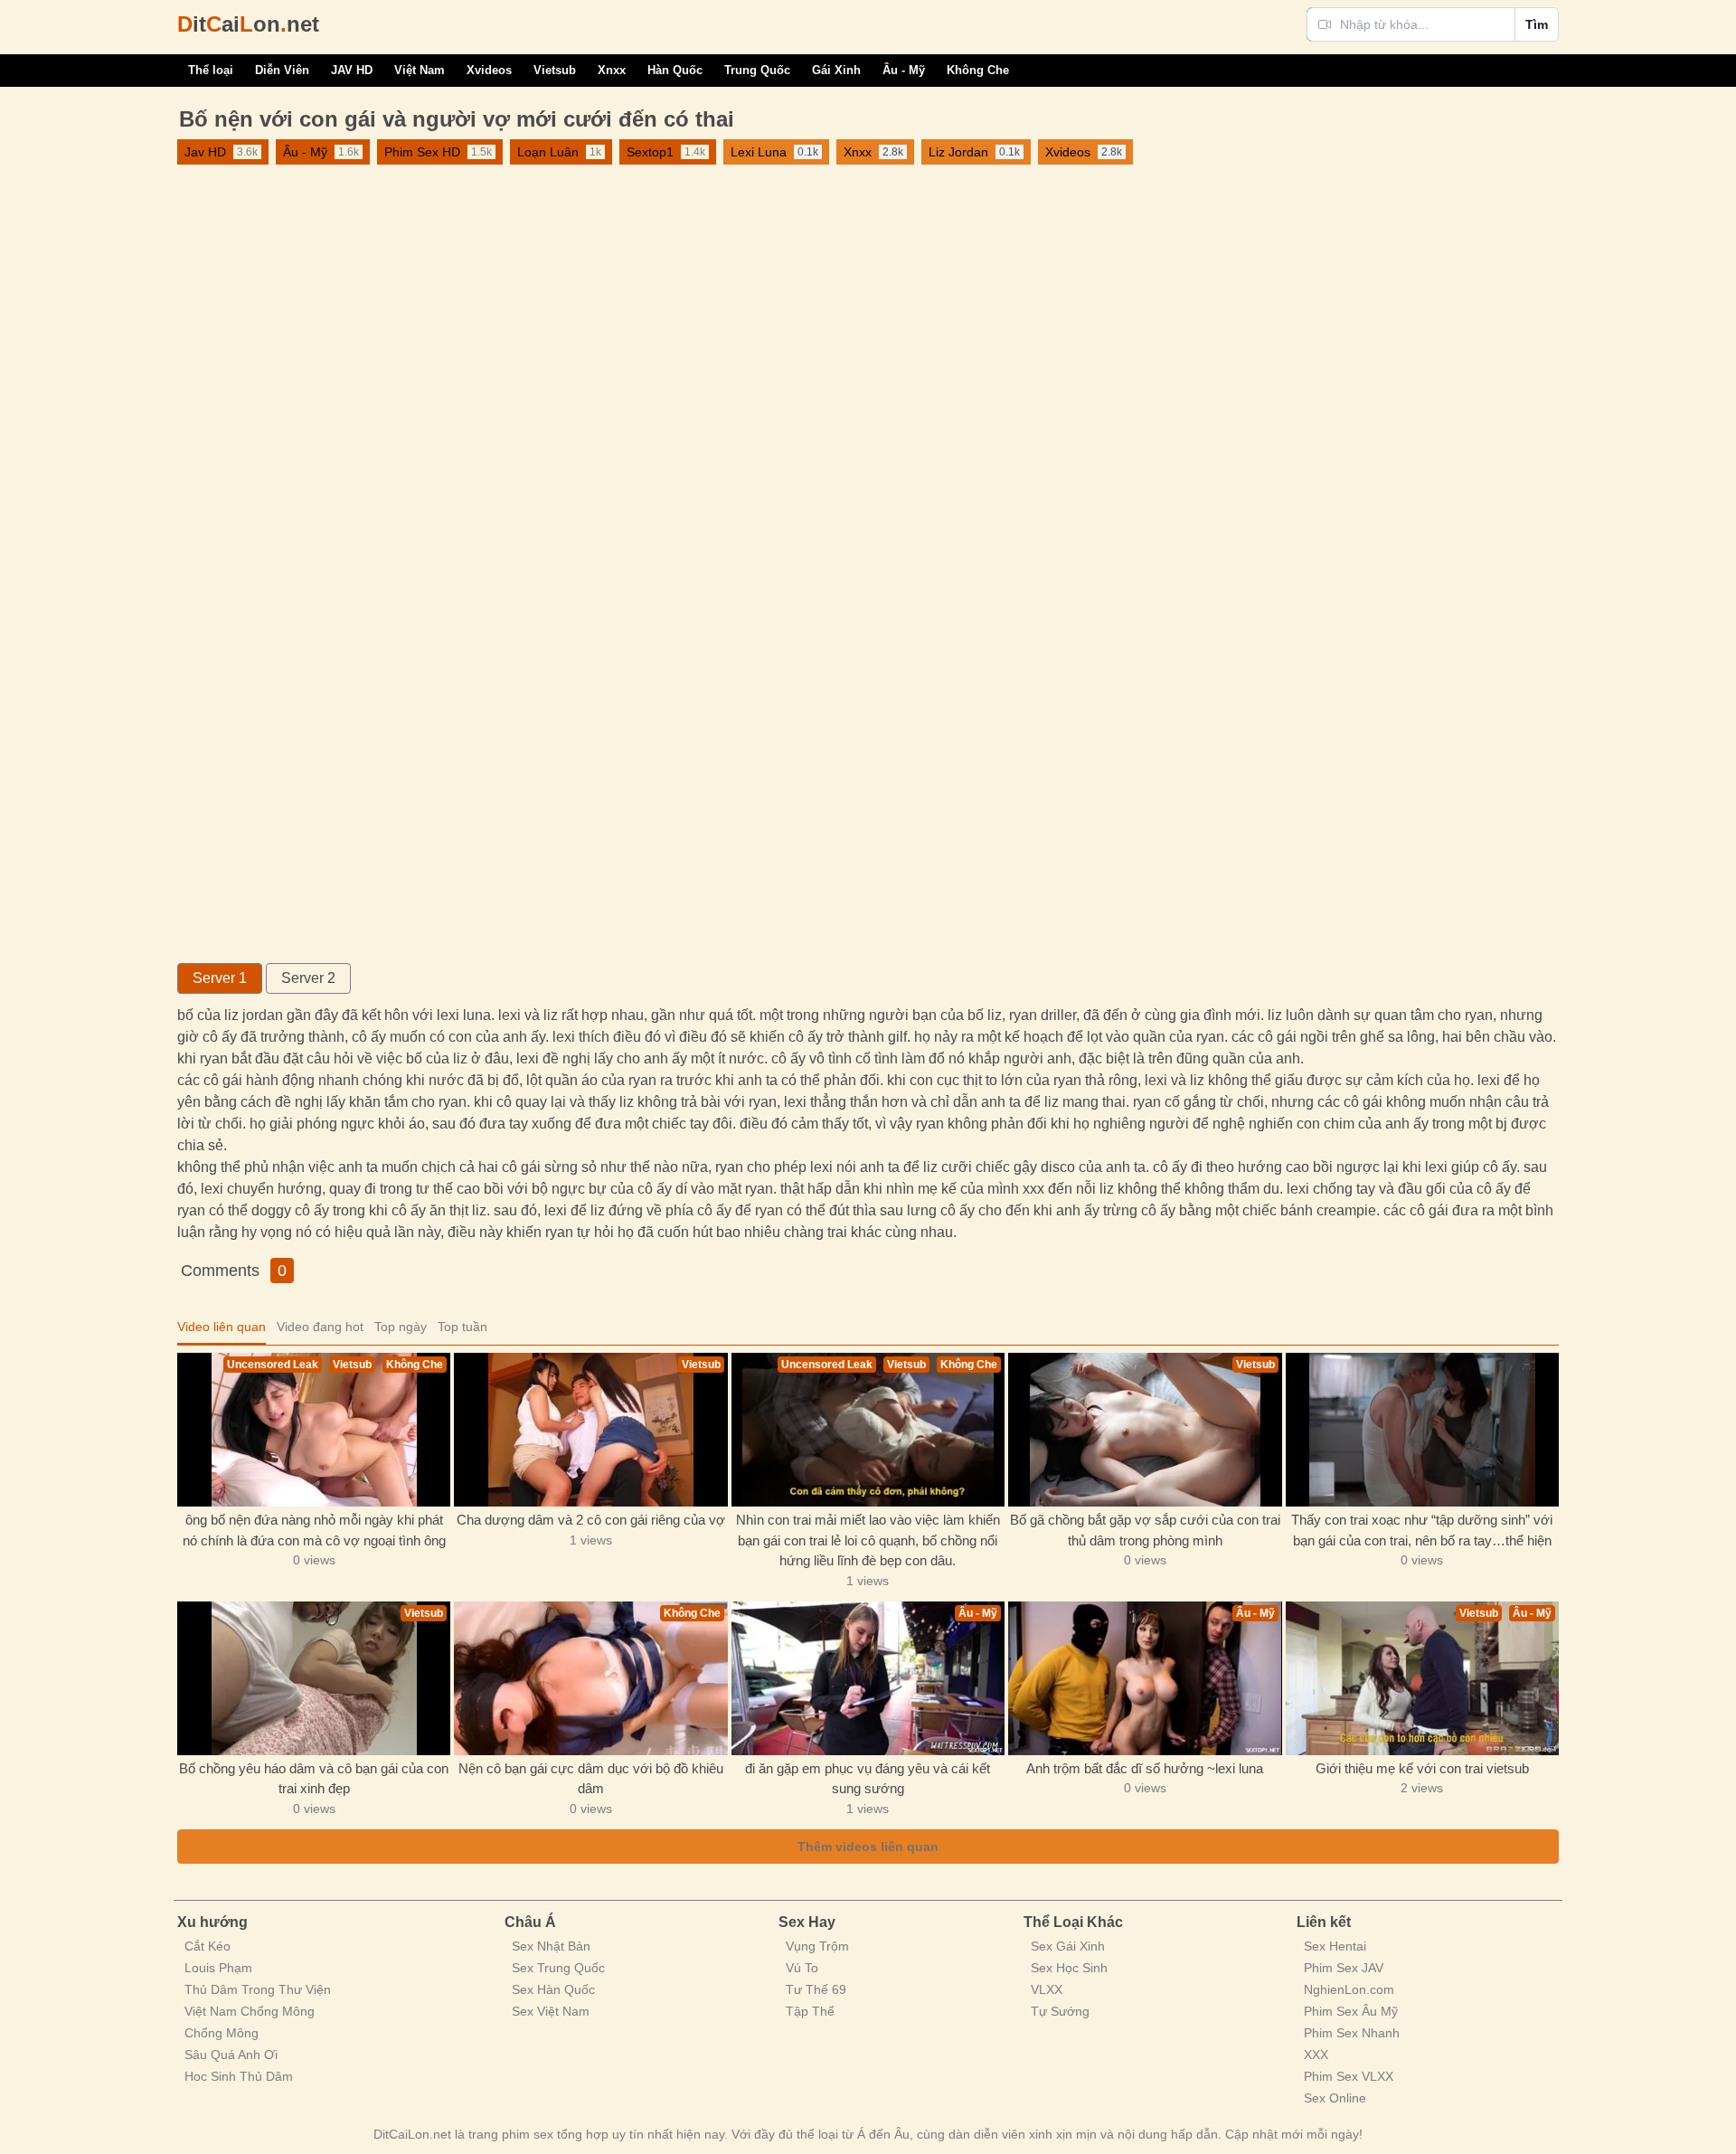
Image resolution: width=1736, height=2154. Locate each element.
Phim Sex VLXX (1349, 2076)
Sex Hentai (1335, 1946)
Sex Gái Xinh (1068, 1946)
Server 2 (308, 978)
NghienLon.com (1349, 1989)
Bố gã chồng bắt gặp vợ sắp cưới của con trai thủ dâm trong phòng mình (1145, 1530)
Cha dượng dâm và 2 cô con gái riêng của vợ (591, 1520)
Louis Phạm (218, 1968)
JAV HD (352, 70)
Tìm (1537, 24)
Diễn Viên (282, 70)
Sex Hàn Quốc (553, 1989)
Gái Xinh (836, 70)
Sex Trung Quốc (558, 1968)
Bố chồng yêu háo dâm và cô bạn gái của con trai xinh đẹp (314, 1779)
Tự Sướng (1060, 2011)
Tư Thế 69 (816, 1989)
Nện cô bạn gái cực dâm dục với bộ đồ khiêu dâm (591, 1779)
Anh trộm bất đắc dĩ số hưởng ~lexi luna (1145, 1768)
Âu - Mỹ (904, 70)
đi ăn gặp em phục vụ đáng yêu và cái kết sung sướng (868, 1779)
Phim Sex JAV (1344, 1968)
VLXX (1047, 1989)
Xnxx (612, 70)
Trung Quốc (757, 70)
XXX (1316, 2055)
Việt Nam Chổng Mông (250, 2011)
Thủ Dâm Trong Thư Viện (258, 1989)
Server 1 (220, 978)
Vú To (802, 1968)
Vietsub (555, 70)
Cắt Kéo (208, 1946)
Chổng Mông (222, 2033)
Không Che (978, 70)
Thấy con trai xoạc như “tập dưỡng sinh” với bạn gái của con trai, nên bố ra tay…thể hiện (1422, 1530)
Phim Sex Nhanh (1352, 2033)
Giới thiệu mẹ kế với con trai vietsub (1422, 1768)
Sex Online (1335, 2098)
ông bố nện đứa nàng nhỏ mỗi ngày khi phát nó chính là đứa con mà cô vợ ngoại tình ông (314, 1530)
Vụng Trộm (817, 1946)
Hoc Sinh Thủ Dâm (239, 2076)
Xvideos (489, 70)
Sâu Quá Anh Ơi (231, 2055)
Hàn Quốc (675, 70)
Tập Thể (810, 2011)
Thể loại (211, 70)
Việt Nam (420, 70)
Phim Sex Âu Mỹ (1351, 2011)
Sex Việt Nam (551, 2011)
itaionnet (248, 24)
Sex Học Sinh (1069, 1968)
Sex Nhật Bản (551, 1946)
